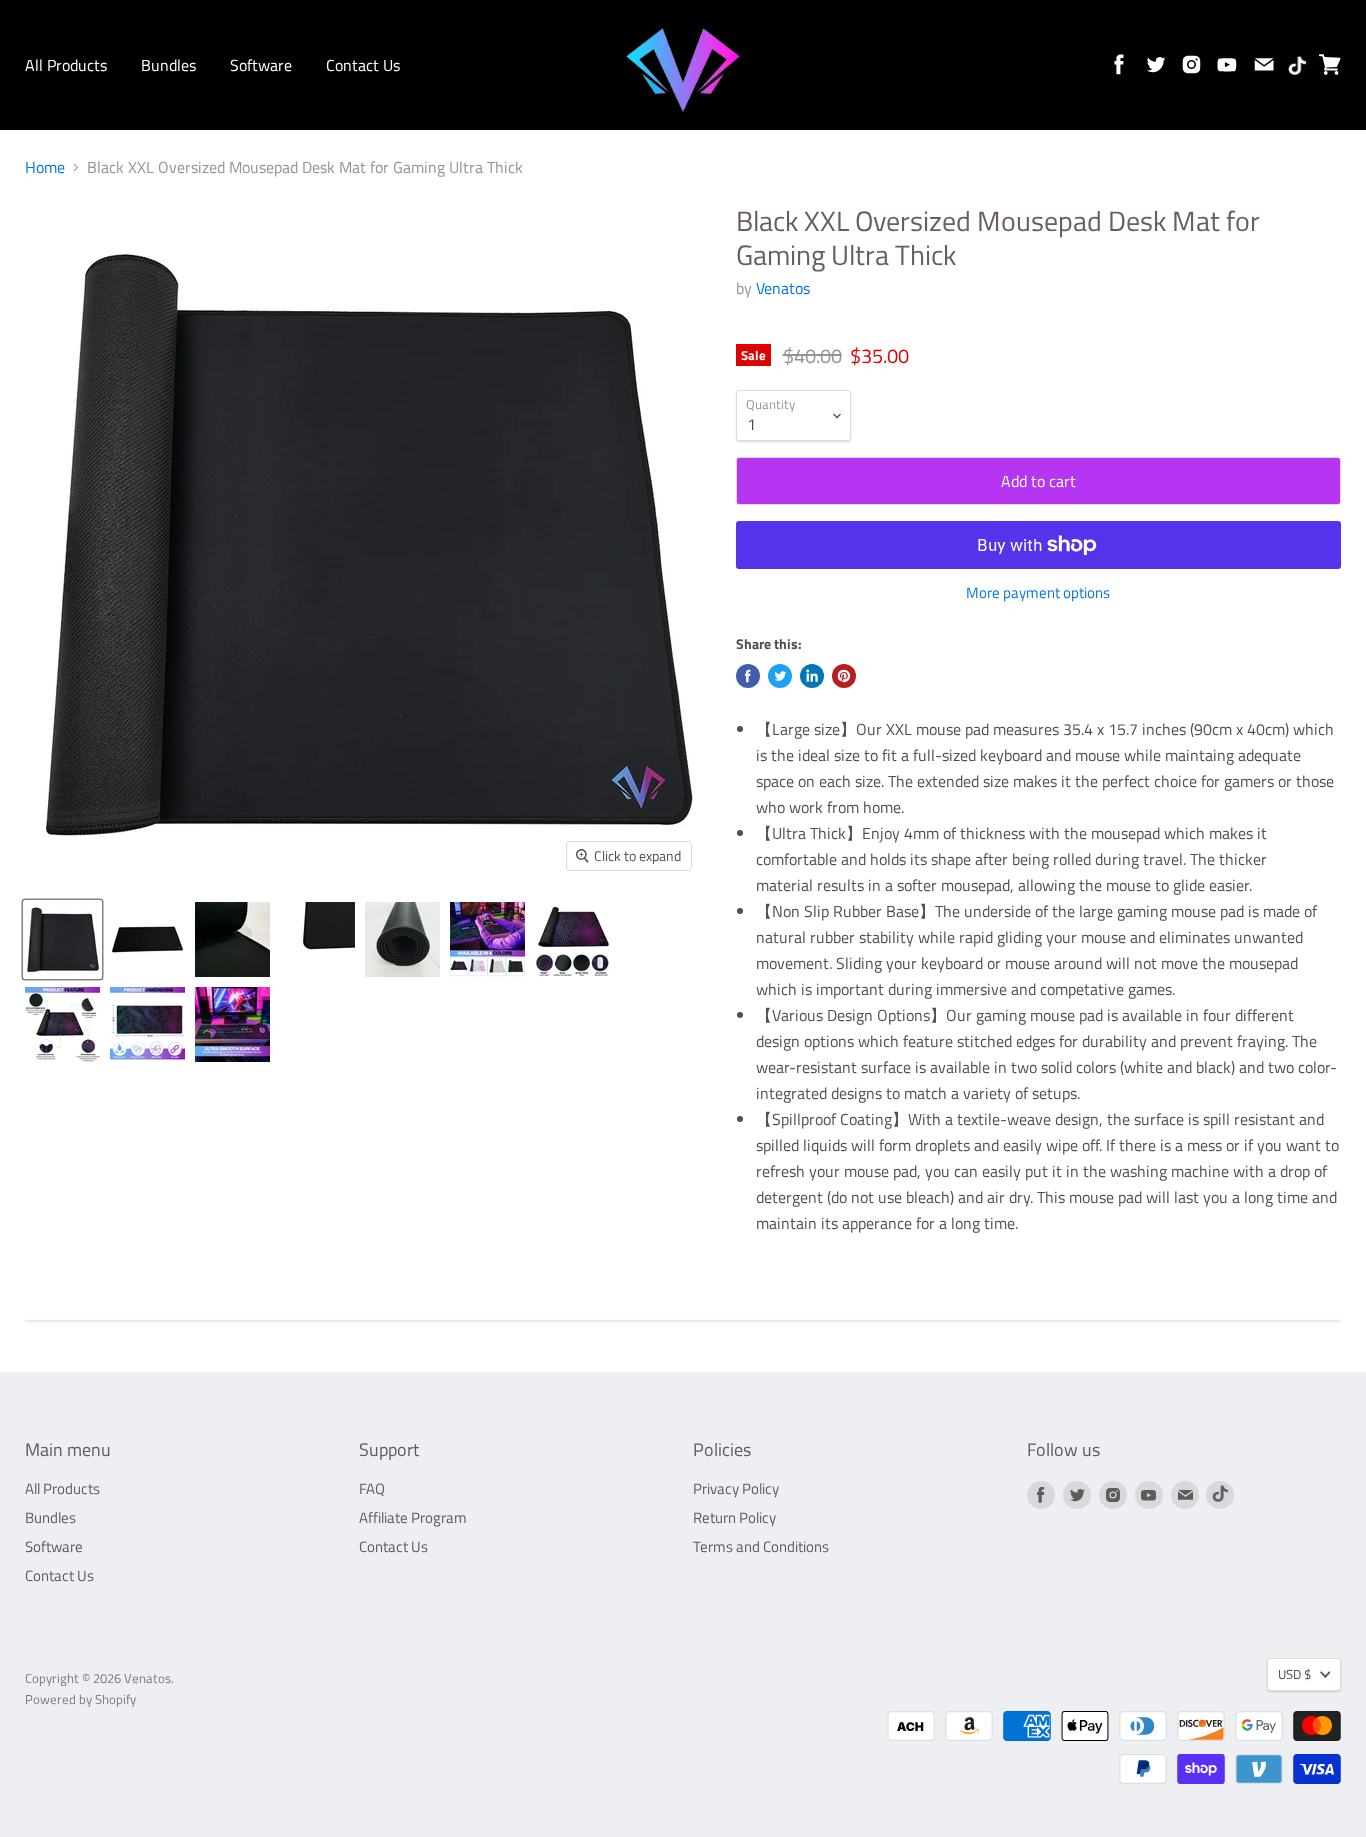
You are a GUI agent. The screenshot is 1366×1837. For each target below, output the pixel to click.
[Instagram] (1188, 61)
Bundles (168, 65)
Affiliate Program (413, 1517)
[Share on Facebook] (748, 676)
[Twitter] (1152, 61)
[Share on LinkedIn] (812, 676)
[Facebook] (1116, 61)
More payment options (1038, 592)
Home (45, 167)
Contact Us (363, 65)
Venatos (783, 288)
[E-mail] (1260, 61)
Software (261, 65)
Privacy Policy (736, 1488)
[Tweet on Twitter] (780, 676)
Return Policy (734, 1517)
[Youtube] (1224, 61)
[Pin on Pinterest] (844, 676)
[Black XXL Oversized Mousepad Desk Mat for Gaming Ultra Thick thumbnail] (62, 939)
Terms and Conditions (761, 1546)
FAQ (372, 1488)
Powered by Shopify (80, 1699)
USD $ (1294, 1674)
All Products (66, 65)
